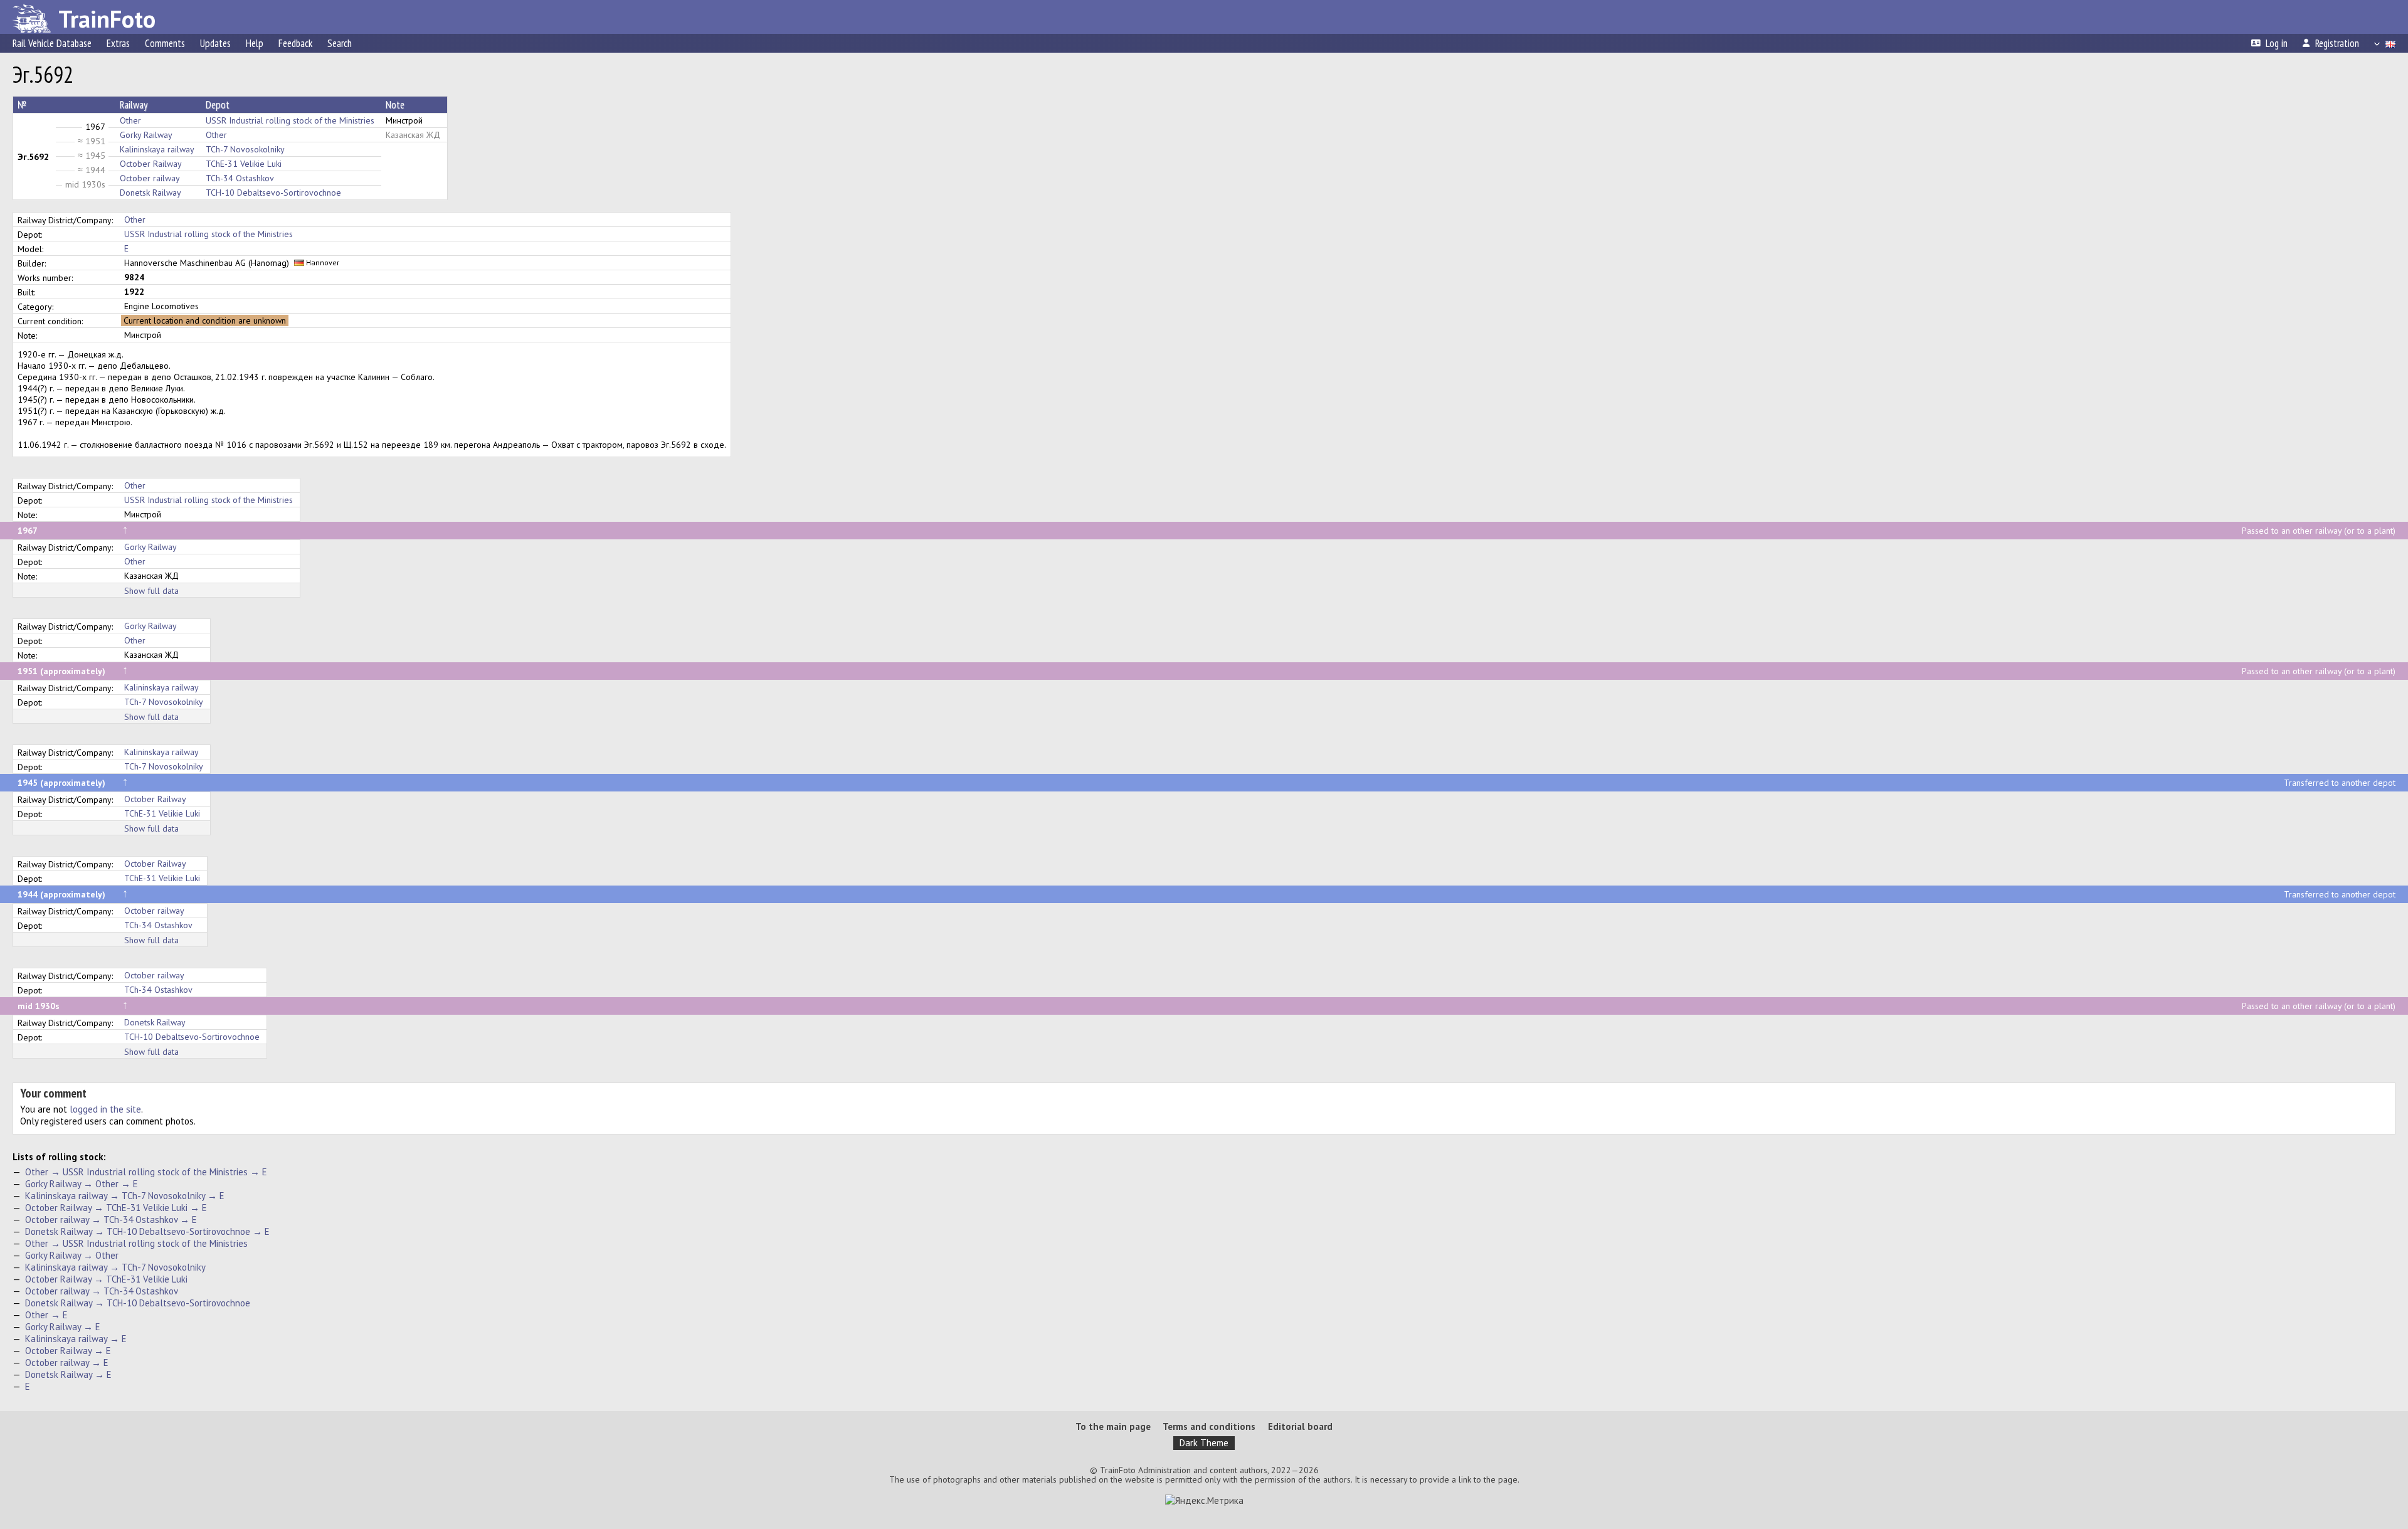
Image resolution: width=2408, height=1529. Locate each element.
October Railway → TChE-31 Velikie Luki (106, 1279)
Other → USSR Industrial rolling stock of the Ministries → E (146, 1172)
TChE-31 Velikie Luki (244, 164)
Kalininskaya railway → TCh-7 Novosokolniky (115, 1267)
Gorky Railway (146, 135)
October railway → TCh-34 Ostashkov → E (111, 1219)
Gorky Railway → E (63, 1327)
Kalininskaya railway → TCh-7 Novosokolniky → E (125, 1196)
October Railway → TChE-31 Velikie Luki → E (116, 1208)
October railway (150, 178)
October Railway (151, 164)
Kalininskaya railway (157, 149)
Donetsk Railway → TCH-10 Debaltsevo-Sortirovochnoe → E (147, 1231)
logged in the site (105, 1109)
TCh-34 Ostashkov (240, 178)
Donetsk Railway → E (68, 1374)
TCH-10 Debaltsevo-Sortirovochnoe (273, 193)
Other (130, 120)
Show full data (151, 591)
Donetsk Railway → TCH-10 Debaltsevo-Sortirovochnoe (138, 1303)
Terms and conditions (1209, 1426)
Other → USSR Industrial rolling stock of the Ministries (136, 1243)
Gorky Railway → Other (72, 1255)
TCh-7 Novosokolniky (245, 149)
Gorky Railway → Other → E (82, 1184)
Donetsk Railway (150, 193)
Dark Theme (1204, 1443)
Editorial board (1300, 1426)
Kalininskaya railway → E (76, 1339)
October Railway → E (68, 1351)
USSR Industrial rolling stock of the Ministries (290, 120)
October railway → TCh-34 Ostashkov (102, 1291)
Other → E (46, 1315)
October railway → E (67, 1362)
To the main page (1113, 1426)
